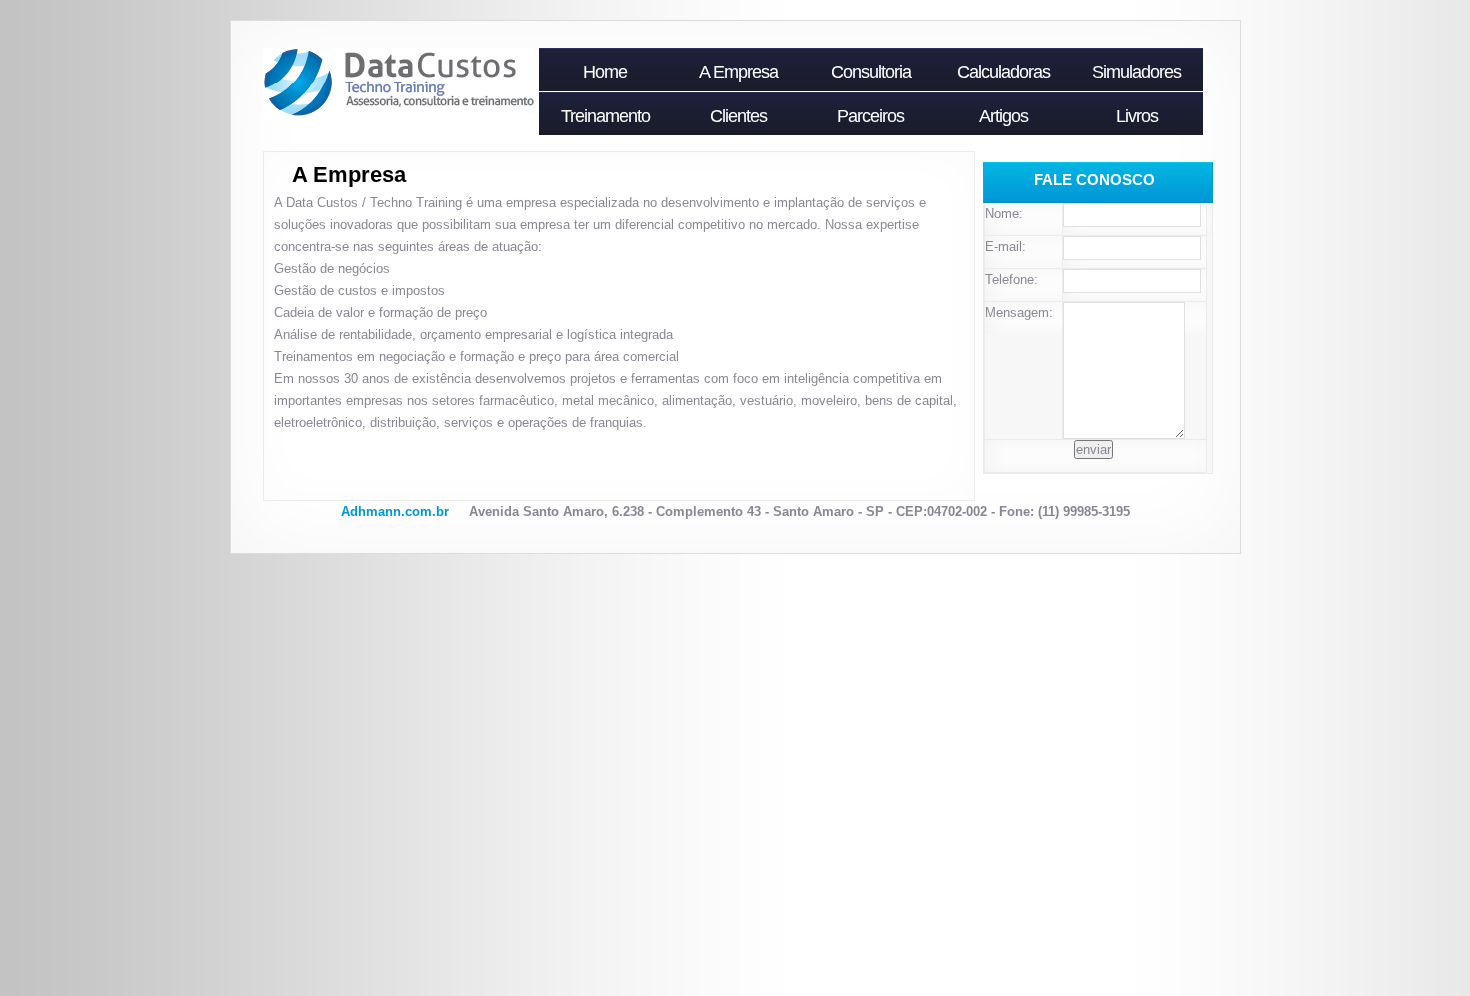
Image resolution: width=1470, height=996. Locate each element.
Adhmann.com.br (395, 511)
